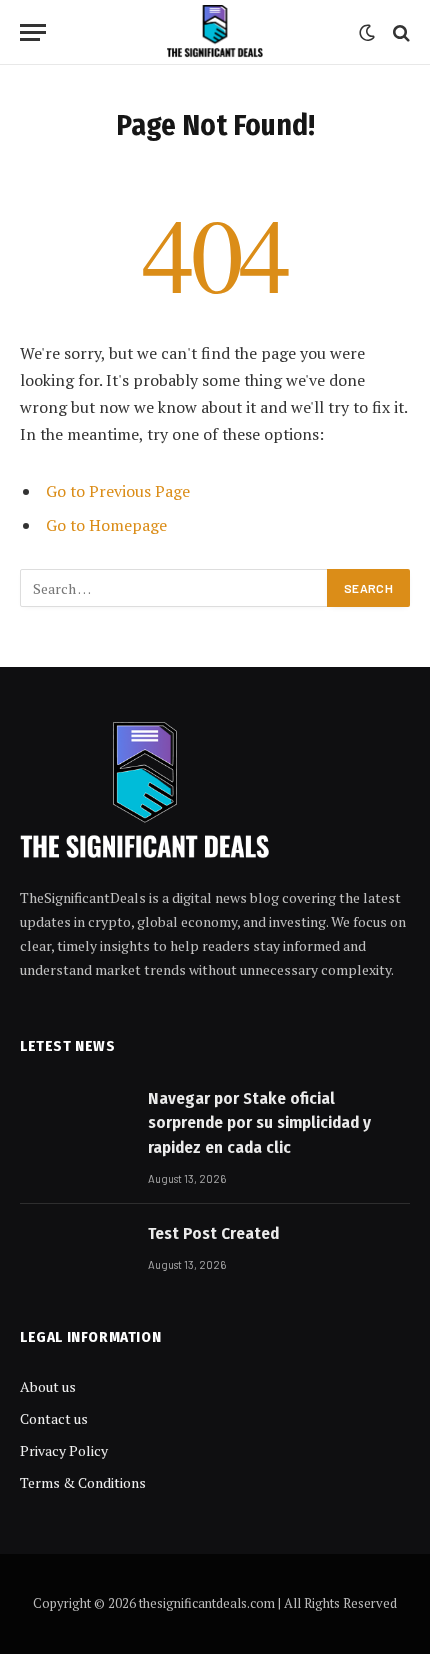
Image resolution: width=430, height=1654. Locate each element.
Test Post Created (213, 1233)
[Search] (399, 32)
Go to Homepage (106, 525)
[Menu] (33, 32)
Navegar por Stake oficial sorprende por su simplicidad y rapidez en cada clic (259, 1123)
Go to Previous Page (118, 491)
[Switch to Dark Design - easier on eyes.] (367, 33)
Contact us (54, 1418)
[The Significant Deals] (215, 32)
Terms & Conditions (83, 1482)
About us (48, 1386)
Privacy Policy (64, 1450)
